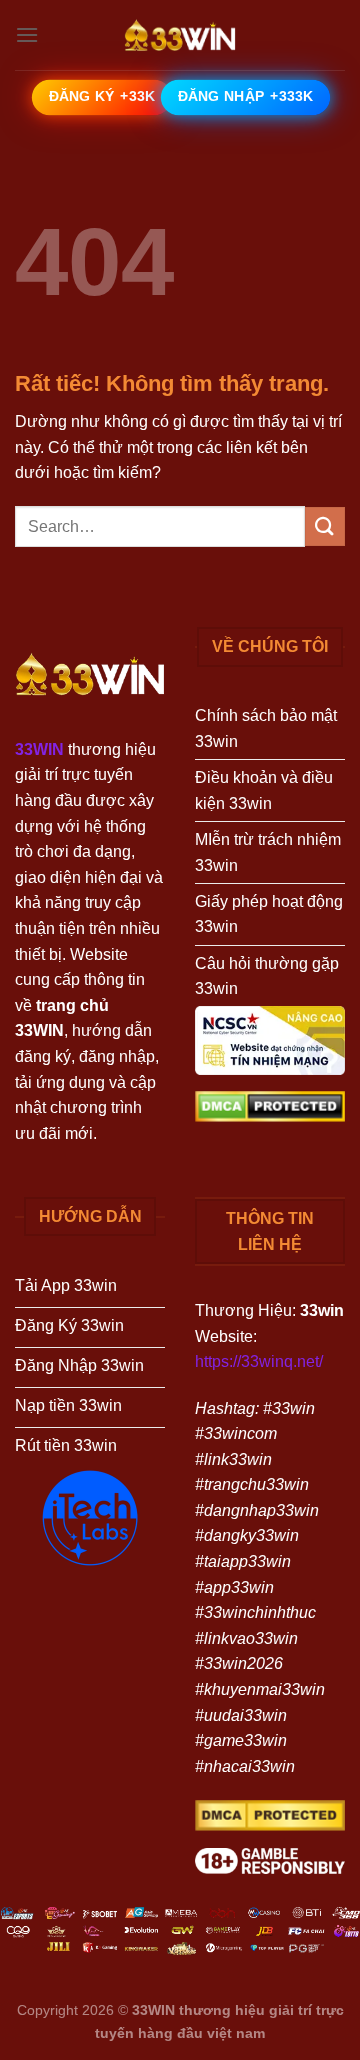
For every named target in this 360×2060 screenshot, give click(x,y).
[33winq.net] (180, 35)
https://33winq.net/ (259, 1361)
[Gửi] (325, 526)
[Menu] (27, 34)
